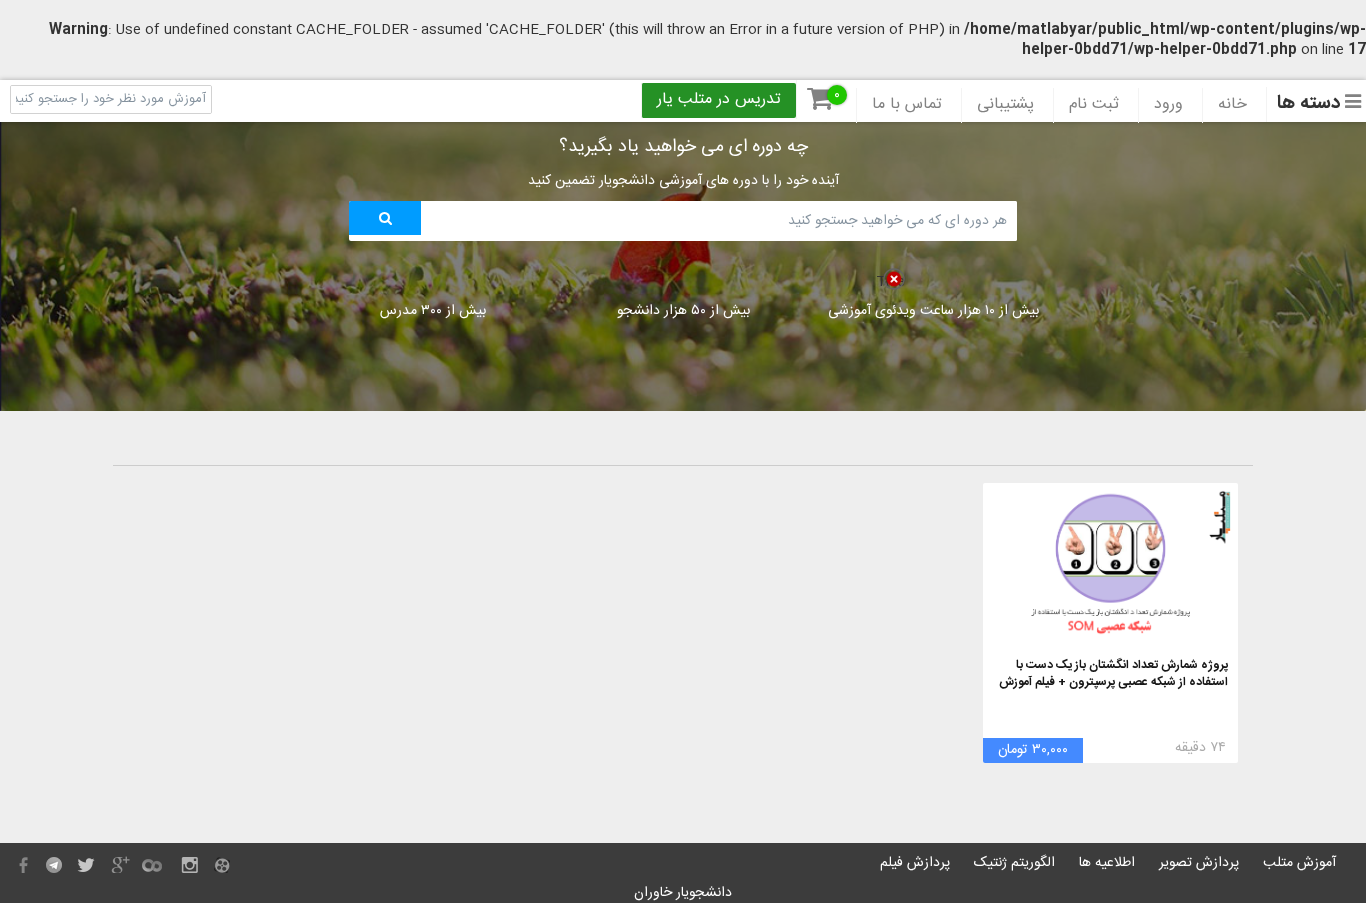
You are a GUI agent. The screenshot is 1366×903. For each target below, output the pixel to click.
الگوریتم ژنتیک (1014, 863)
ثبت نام (1094, 105)
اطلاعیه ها (1107, 863)
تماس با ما (907, 105)
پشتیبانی (1005, 105)
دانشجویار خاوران (683, 893)
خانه (1232, 105)
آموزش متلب (1299, 863)
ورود (1168, 105)
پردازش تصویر (1199, 863)
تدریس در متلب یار (719, 100)
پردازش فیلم (915, 863)
